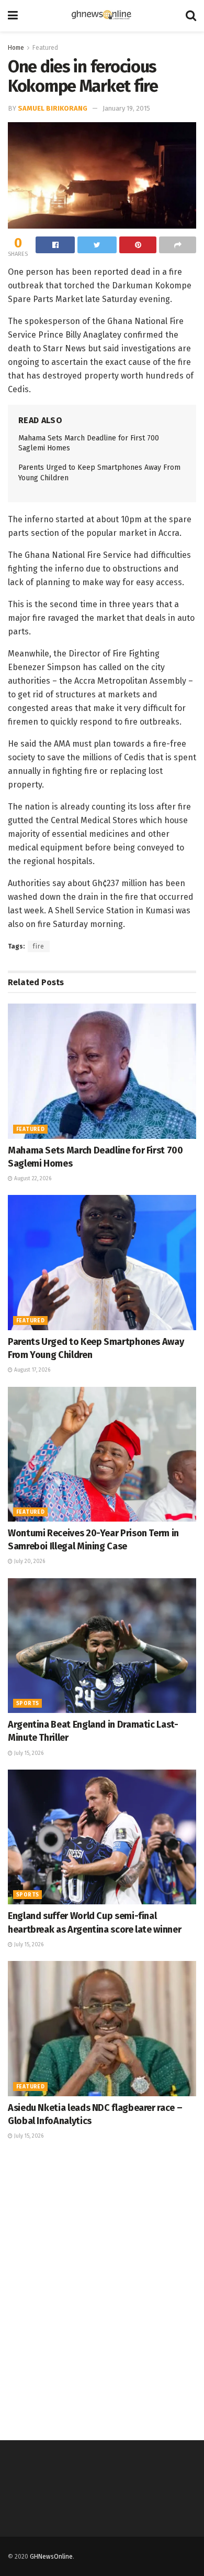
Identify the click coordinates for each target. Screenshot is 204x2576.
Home (16, 48)
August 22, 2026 (32, 1179)
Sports (27, 1704)
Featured (45, 48)
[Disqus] (102, 2289)
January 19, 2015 (126, 108)
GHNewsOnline (51, 2557)
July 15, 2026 (28, 1753)
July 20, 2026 (29, 1561)
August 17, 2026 (31, 1370)
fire (39, 946)
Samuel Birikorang (53, 108)
